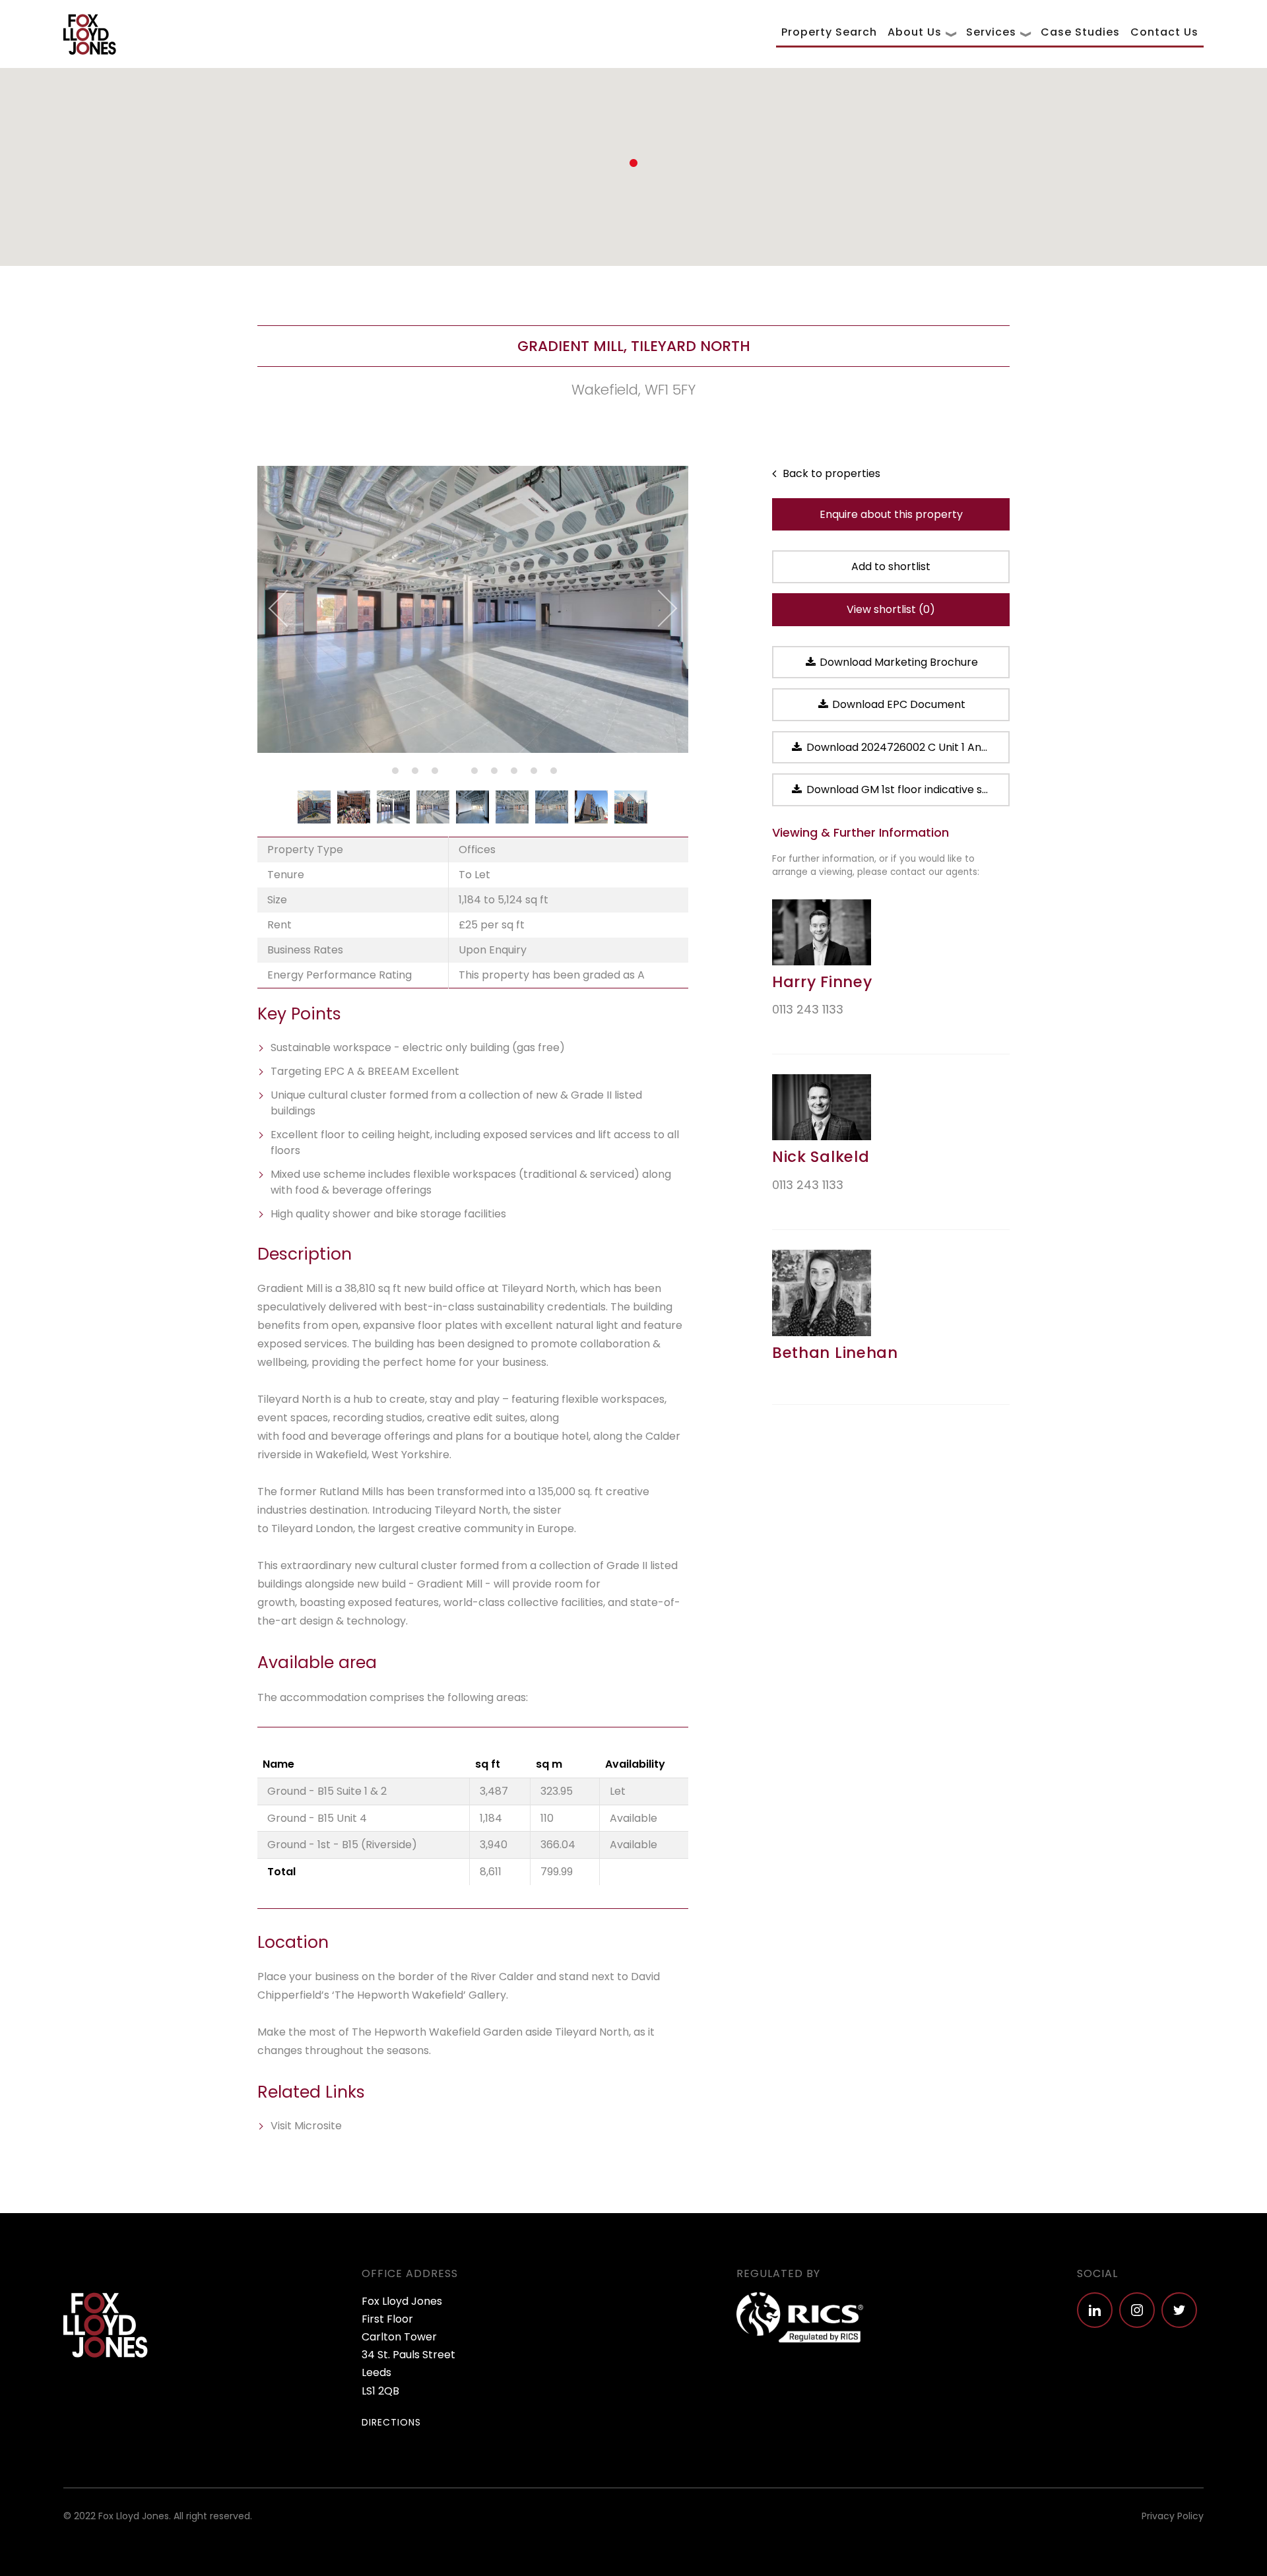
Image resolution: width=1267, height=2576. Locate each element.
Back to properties (830, 473)
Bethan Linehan (835, 1353)
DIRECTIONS (391, 2422)
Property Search (829, 32)
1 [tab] (393, 773)
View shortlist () (891, 609)
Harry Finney (822, 982)
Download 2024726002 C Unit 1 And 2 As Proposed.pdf (907, 747)
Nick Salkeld (821, 1157)
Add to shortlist (891, 566)
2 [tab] (413, 773)
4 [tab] (453, 773)
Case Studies (1080, 32)
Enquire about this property (891, 514)
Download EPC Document (897, 704)
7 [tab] (512, 773)
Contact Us (1164, 32)
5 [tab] (472, 773)
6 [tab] (492, 773)
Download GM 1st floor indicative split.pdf (907, 789)
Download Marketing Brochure (897, 662)
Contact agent (817, 1032)
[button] (633, 163)
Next (658, 609)
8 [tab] (532, 773)
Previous (287, 609)
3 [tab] (433, 773)
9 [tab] (552, 773)
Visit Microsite (306, 2126)
